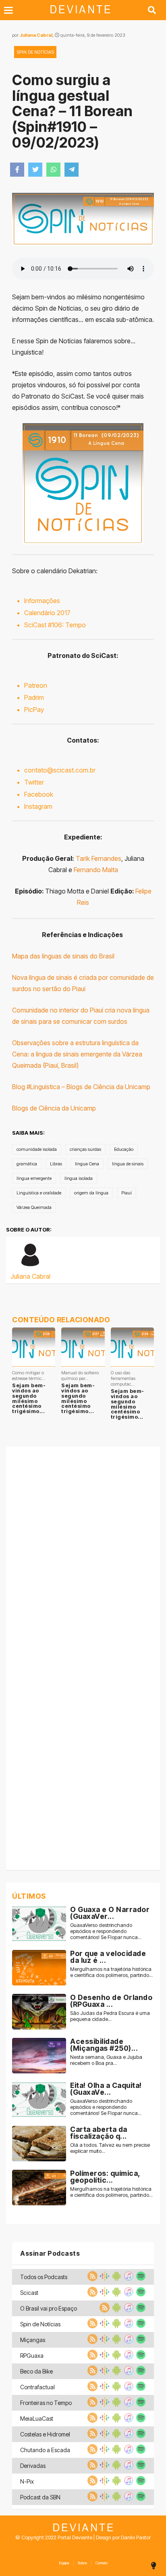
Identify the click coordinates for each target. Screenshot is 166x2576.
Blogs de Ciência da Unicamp (54, 1108)
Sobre (82, 2563)
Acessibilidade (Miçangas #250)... (104, 2045)
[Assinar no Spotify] (140, 2279)
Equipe (64, 2563)
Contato (102, 2563)
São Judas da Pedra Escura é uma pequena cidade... (110, 2016)
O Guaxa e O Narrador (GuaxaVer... (110, 1913)
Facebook (39, 794)
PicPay (34, 710)
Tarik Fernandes (99, 858)
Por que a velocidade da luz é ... (108, 1957)
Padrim (34, 697)
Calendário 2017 (47, 613)
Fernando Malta (96, 870)
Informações (42, 601)
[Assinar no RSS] (91, 2279)
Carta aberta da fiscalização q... (99, 2133)
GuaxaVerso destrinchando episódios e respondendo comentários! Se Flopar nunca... (106, 1931)
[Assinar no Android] (116, 2279)
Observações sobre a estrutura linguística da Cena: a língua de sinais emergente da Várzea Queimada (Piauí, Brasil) (77, 1054)
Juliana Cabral (36, 35)
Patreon (36, 685)
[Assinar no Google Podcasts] (104, 2279)
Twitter (34, 782)
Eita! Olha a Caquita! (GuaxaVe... (106, 2089)
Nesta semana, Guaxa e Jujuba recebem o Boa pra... (106, 2060)
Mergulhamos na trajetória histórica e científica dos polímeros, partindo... (111, 1972)
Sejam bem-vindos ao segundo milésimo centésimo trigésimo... (29, 1398)
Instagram (38, 806)
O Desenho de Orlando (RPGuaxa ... (111, 2001)
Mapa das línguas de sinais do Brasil (63, 956)
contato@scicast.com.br (60, 770)
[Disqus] (83, 1553)
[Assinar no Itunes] (128, 2279)
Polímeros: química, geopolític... (105, 2177)
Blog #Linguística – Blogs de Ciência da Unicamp (81, 1087)
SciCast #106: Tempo (55, 625)
